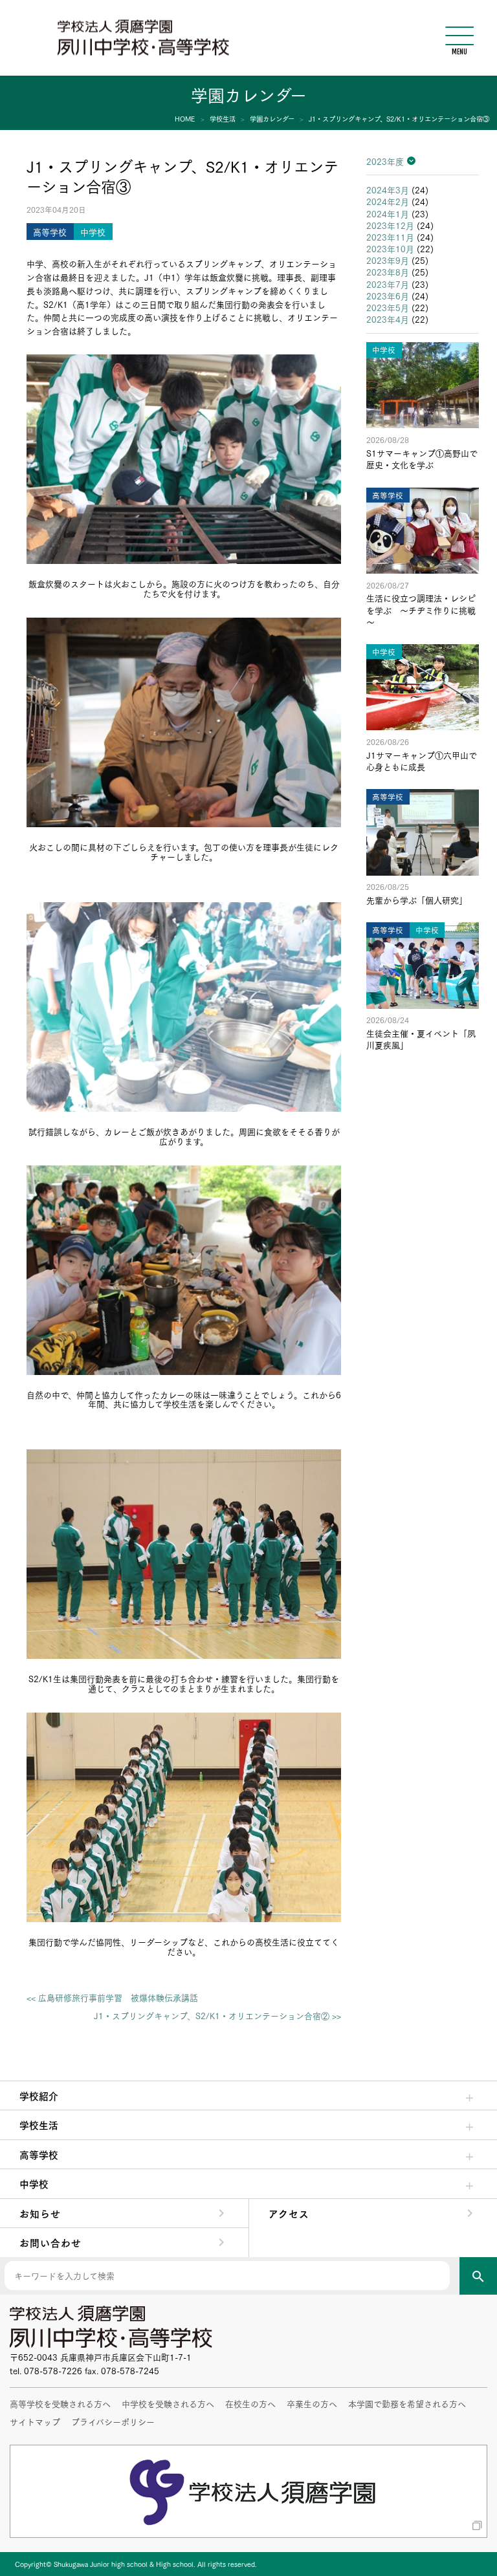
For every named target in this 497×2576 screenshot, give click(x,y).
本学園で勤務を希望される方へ (407, 2403)
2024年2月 (388, 201)
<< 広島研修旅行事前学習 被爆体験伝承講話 (112, 1997)
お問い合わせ (50, 2242)
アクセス (289, 2213)
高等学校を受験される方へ (60, 2403)
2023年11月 (390, 237)
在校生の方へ (250, 2403)
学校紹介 (39, 2095)
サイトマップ (35, 2421)
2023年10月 (390, 248)
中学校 (34, 2183)
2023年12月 (390, 225)
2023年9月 (388, 260)
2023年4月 (388, 319)
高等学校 (39, 2154)
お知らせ (40, 2213)
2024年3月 (388, 189)
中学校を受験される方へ (168, 2403)
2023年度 (385, 161)
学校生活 (39, 2125)
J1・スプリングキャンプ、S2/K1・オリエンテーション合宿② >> (217, 2016)
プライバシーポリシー (113, 2421)
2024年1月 (388, 213)
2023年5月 (388, 307)
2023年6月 (388, 296)
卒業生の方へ (312, 2403)
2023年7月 (388, 284)
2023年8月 (388, 272)
